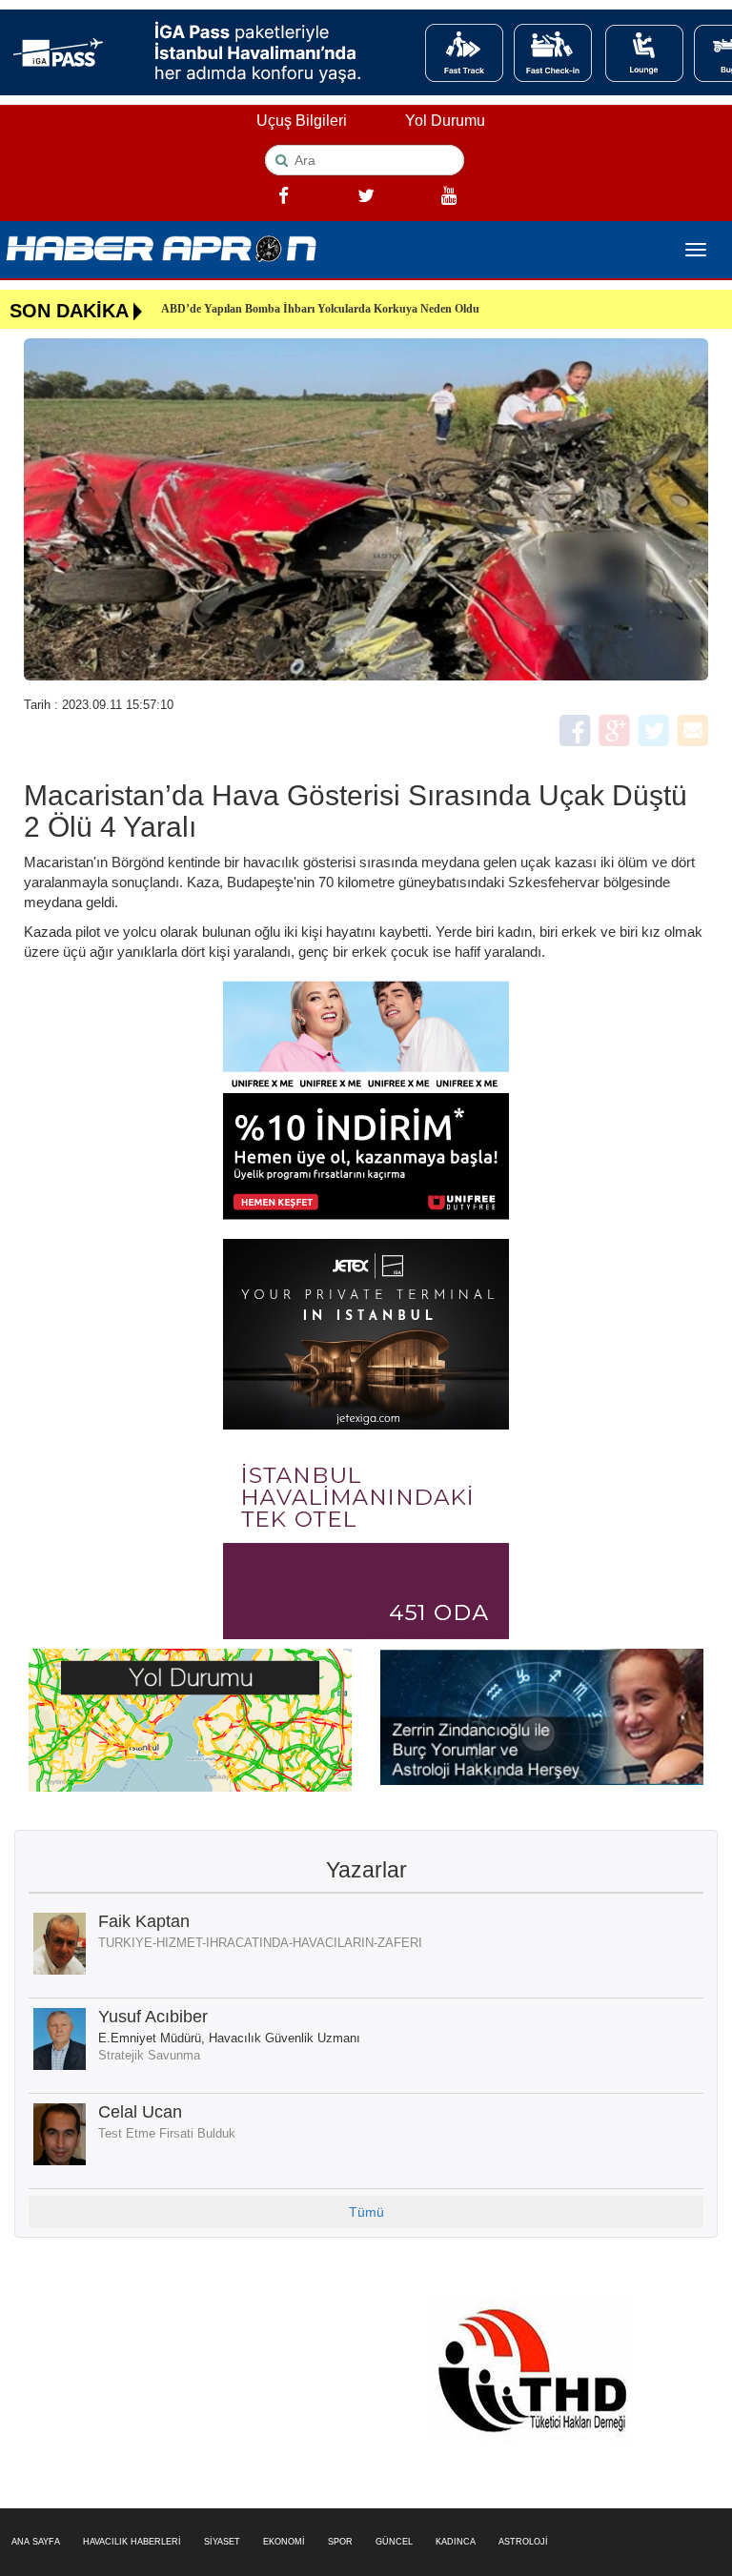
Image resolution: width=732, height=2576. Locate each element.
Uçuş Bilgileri (302, 121)
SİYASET (222, 2542)
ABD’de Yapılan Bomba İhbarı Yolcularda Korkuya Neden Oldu (320, 309)
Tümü (366, 2212)
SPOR (340, 2542)
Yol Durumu (445, 121)
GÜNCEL (394, 2542)
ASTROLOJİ (523, 2542)
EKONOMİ (284, 2542)
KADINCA (456, 2542)
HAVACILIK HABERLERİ (132, 2542)
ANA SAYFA (36, 2542)
